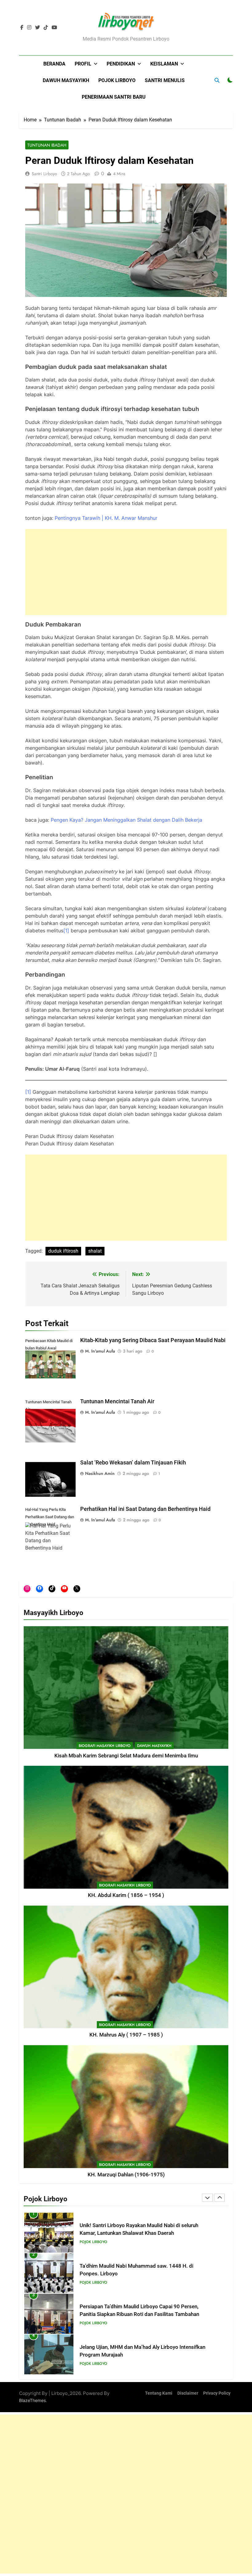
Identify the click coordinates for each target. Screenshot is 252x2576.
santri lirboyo (44, 174)
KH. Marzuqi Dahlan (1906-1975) (126, 2175)
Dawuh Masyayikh (66, 80)
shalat (95, 1251)
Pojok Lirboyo (117, 80)
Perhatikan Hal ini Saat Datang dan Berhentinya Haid (145, 1509)
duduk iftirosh (63, 1251)
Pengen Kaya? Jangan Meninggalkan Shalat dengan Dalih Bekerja (126, 820)
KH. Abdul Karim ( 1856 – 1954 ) (126, 1895)
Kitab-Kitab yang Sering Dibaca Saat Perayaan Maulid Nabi (153, 1340)
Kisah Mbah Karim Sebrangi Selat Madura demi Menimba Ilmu (126, 1756)
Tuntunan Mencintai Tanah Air (117, 1401)
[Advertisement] (126, 572)
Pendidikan (121, 64)
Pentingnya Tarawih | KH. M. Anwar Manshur (106, 518)
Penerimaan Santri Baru (114, 97)
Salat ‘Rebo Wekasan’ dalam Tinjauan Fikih (133, 1463)
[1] (66, 930)
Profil (83, 64)
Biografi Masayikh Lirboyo (105, 1746)
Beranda (54, 64)
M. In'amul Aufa (100, 1351)
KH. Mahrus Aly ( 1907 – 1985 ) (126, 2035)
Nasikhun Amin (100, 1473)
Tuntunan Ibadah (47, 145)
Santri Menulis (165, 80)
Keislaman (164, 64)
